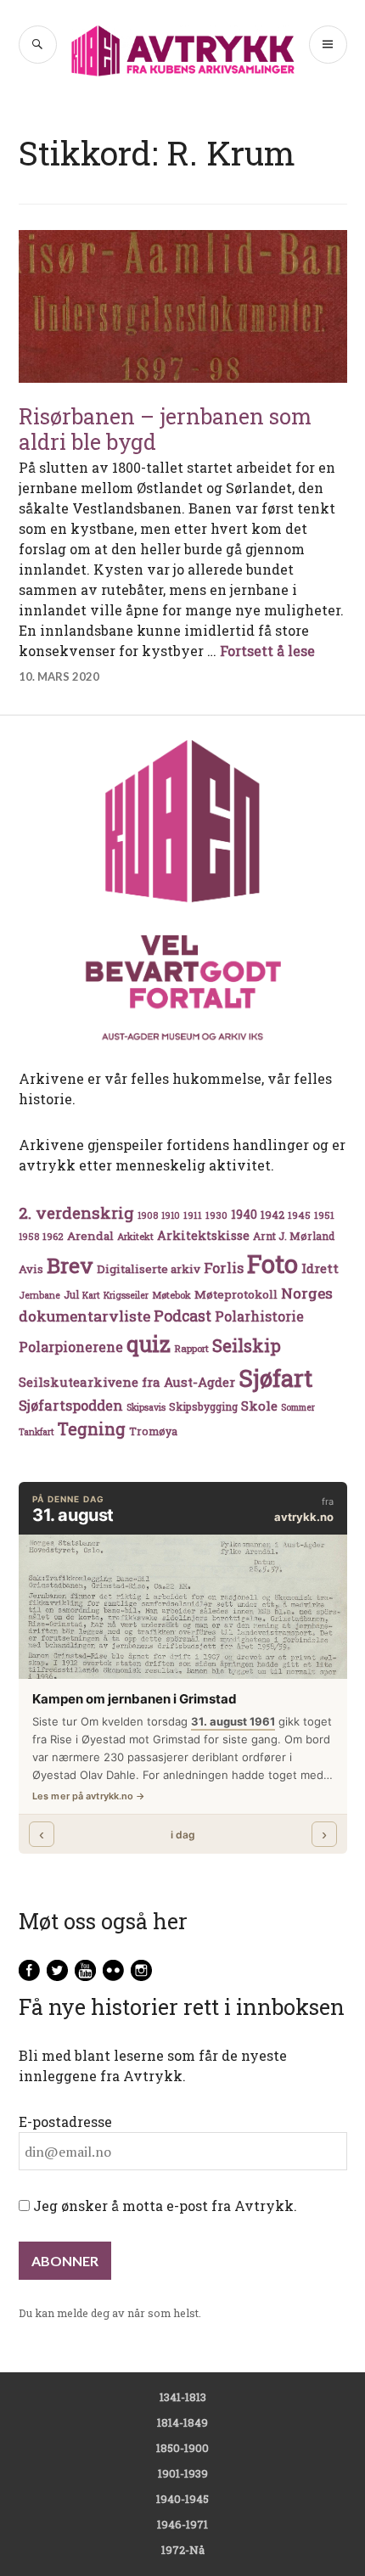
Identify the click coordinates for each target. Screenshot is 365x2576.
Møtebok (171, 1295)
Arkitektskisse (203, 1235)
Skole (259, 1406)
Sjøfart (275, 1378)
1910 (171, 1215)
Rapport (191, 1348)
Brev (70, 1265)
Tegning (92, 1429)
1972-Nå (183, 2550)
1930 (216, 1215)
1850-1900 (182, 2448)
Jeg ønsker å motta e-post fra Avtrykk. (163, 2206)
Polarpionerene (71, 1347)
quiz (149, 1344)
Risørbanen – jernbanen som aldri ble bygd (165, 429)
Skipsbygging (203, 1406)
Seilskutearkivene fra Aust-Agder (127, 1382)
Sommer (298, 1407)
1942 (272, 1214)
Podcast (182, 1316)
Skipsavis (146, 1407)
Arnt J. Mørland (294, 1236)
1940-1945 (182, 2499)
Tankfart (36, 1432)
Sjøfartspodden (71, 1405)
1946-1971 (182, 2524)
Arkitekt (135, 1236)
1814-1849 (182, 2422)
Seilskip (247, 1345)
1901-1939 (183, 2473)
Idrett (320, 1268)
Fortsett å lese (267, 651)
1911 (193, 1215)
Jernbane (39, 1295)
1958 (29, 1237)
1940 (244, 1214)
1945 (299, 1215)
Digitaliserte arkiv (149, 1269)
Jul (71, 1294)
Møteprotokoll (236, 1294)
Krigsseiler (126, 1295)
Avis (31, 1269)
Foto (272, 1263)
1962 (53, 1236)
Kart (91, 1295)
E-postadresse (65, 2121)
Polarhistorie (259, 1316)
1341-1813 (183, 2397)
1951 (324, 1215)
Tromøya (153, 1431)
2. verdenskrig (76, 1212)
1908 (148, 1215)
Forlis (224, 1268)
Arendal (90, 1236)
